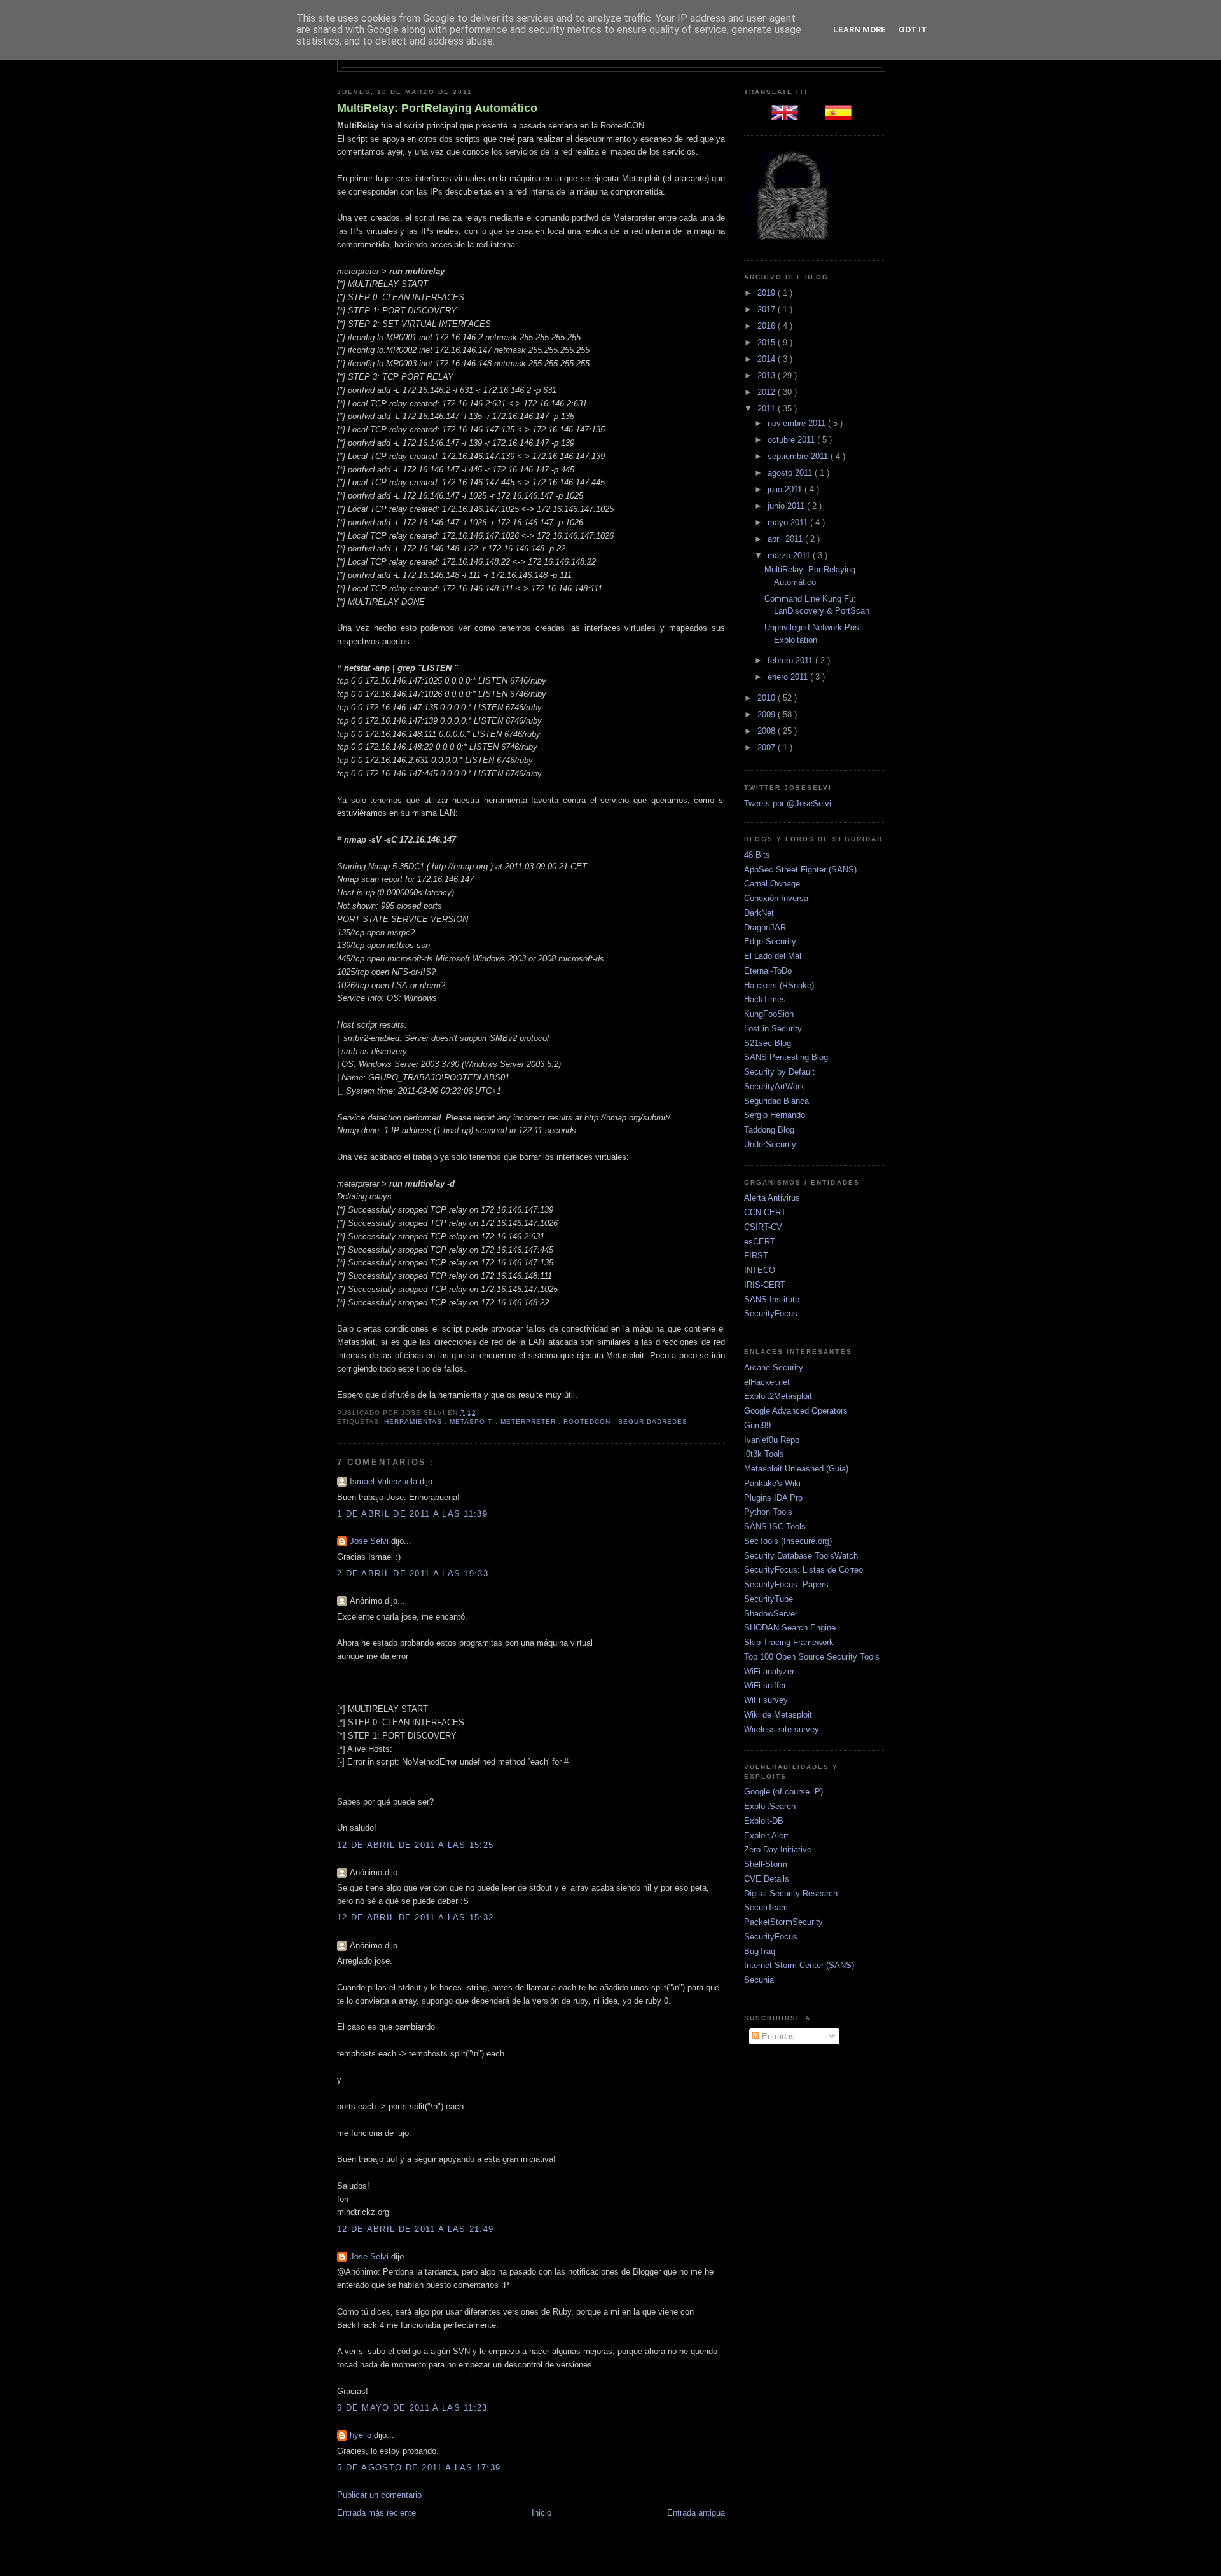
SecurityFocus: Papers (786, 1584)
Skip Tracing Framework (789, 1642)
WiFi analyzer (769, 1671)
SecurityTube (769, 1599)
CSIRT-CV (763, 1227)
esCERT (760, 1242)
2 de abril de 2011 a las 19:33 (413, 1574)
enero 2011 (789, 677)
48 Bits (757, 855)
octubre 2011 (792, 440)
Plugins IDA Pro (773, 1498)
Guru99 (757, 1425)
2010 (768, 698)
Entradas (777, 2036)
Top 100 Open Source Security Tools (812, 1657)
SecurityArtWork (774, 1086)
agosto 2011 (791, 473)
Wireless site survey (782, 1729)
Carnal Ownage (772, 884)
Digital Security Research (791, 1893)
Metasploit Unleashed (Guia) (796, 1469)
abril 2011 (786, 539)
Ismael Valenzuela (385, 1481)
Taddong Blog (769, 1130)
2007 (768, 747)
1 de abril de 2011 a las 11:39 (412, 1514)
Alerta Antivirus (772, 1198)
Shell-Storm (766, 1864)
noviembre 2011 (798, 423)
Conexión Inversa (776, 898)
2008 (768, 731)
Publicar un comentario (379, 2495)
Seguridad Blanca (776, 1101)
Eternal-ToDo (768, 971)
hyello (362, 2435)
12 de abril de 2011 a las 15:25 (415, 1845)
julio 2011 (786, 489)
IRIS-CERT (765, 1285)
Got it (913, 30)
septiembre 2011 (799, 456)
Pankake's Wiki (772, 1483)
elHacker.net (767, 1382)
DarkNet (759, 913)
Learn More (859, 30)
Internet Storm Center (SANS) (799, 1965)
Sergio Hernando (775, 1115)
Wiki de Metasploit (778, 1715)
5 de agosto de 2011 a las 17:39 (419, 2468)
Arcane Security (774, 1367)
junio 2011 (787, 506)
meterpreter (529, 1422)
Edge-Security (770, 941)
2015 (768, 342)
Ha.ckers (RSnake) (779, 985)
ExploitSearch (770, 1806)
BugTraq (760, 1951)
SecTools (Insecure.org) (788, 1541)
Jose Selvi (370, 1541)
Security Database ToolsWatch (801, 1556)
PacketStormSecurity (783, 1922)
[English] (787, 117)
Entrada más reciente (376, 2513)
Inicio (542, 2513)
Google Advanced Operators (796, 1411)
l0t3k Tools (764, 1454)
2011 (768, 409)
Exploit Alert (766, 1836)
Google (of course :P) (783, 1792)
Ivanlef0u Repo (772, 1440)
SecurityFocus (771, 1313)
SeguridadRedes (653, 1422)
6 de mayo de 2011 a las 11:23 (412, 2408)
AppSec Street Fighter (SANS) (800, 870)
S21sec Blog (768, 1043)
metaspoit (472, 1422)
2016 (768, 326)
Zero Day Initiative (778, 1849)
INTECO (760, 1270)
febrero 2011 (791, 660)
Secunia (759, 1980)
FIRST (756, 1256)
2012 (768, 392)
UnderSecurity (770, 1144)
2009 (768, 714)
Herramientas (414, 1422)
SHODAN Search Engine (790, 1628)
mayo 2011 (789, 522)
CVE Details (767, 1879)
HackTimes (765, 999)
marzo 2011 (790, 555)
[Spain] (841, 117)
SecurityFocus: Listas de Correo (804, 1570)
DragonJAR (765, 927)
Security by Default (779, 1072)
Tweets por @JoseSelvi (788, 803)
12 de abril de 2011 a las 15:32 (415, 1918)
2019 (768, 293)
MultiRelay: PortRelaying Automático (437, 108)
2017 (768, 309)
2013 (768, 375)
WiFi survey (766, 1700)
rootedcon (588, 1422)
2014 (768, 359)
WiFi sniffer (765, 1685)
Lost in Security (773, 1029)
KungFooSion (769, 1014)
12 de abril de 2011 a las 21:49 (415, 2229)
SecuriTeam (766, 1907)
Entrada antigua (696, 2513)
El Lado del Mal (773, 956)
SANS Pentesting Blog (786, 1057)
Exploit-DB (764, 1821)
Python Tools (768, 1512)
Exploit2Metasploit (778, 1396)
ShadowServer (771, 1614)
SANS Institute (772, 1299)
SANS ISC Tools (775, 1526)
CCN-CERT (765, 1212)
